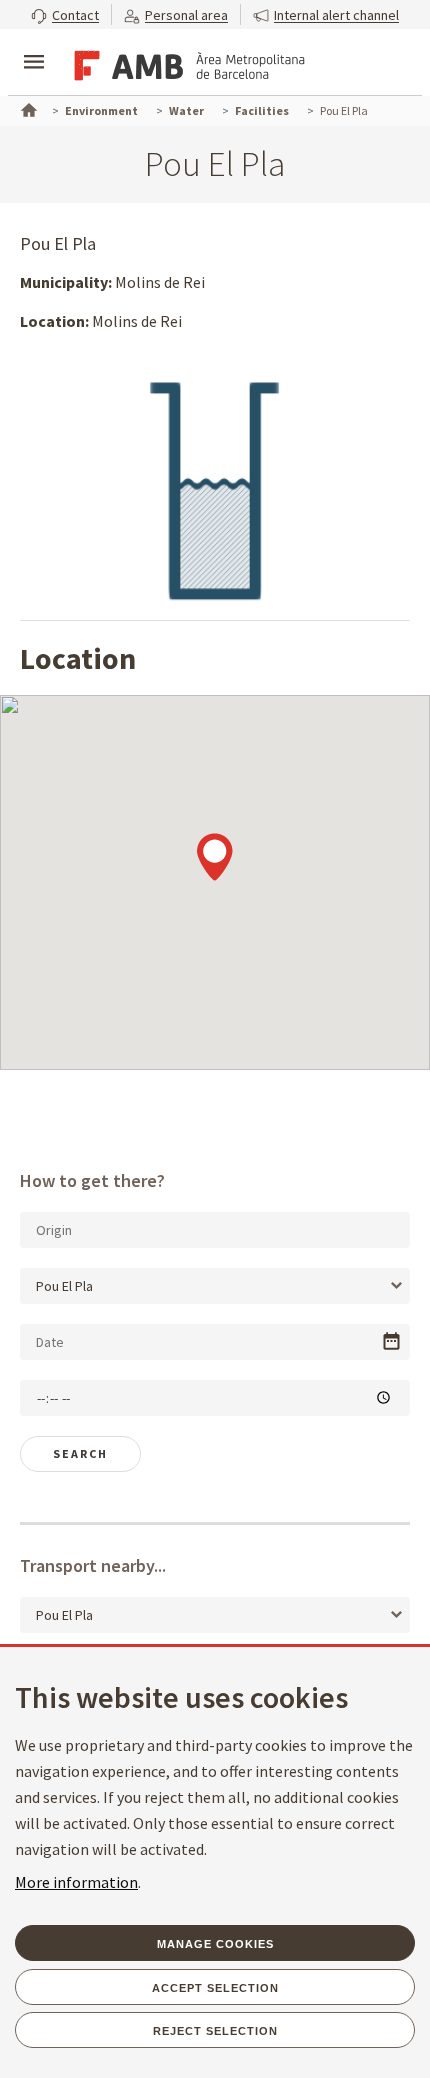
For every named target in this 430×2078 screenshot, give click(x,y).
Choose (391, 1341)
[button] (65, 14)
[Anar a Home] (27, 108)
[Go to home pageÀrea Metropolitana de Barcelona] (186, 64)
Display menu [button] (34, 45)
